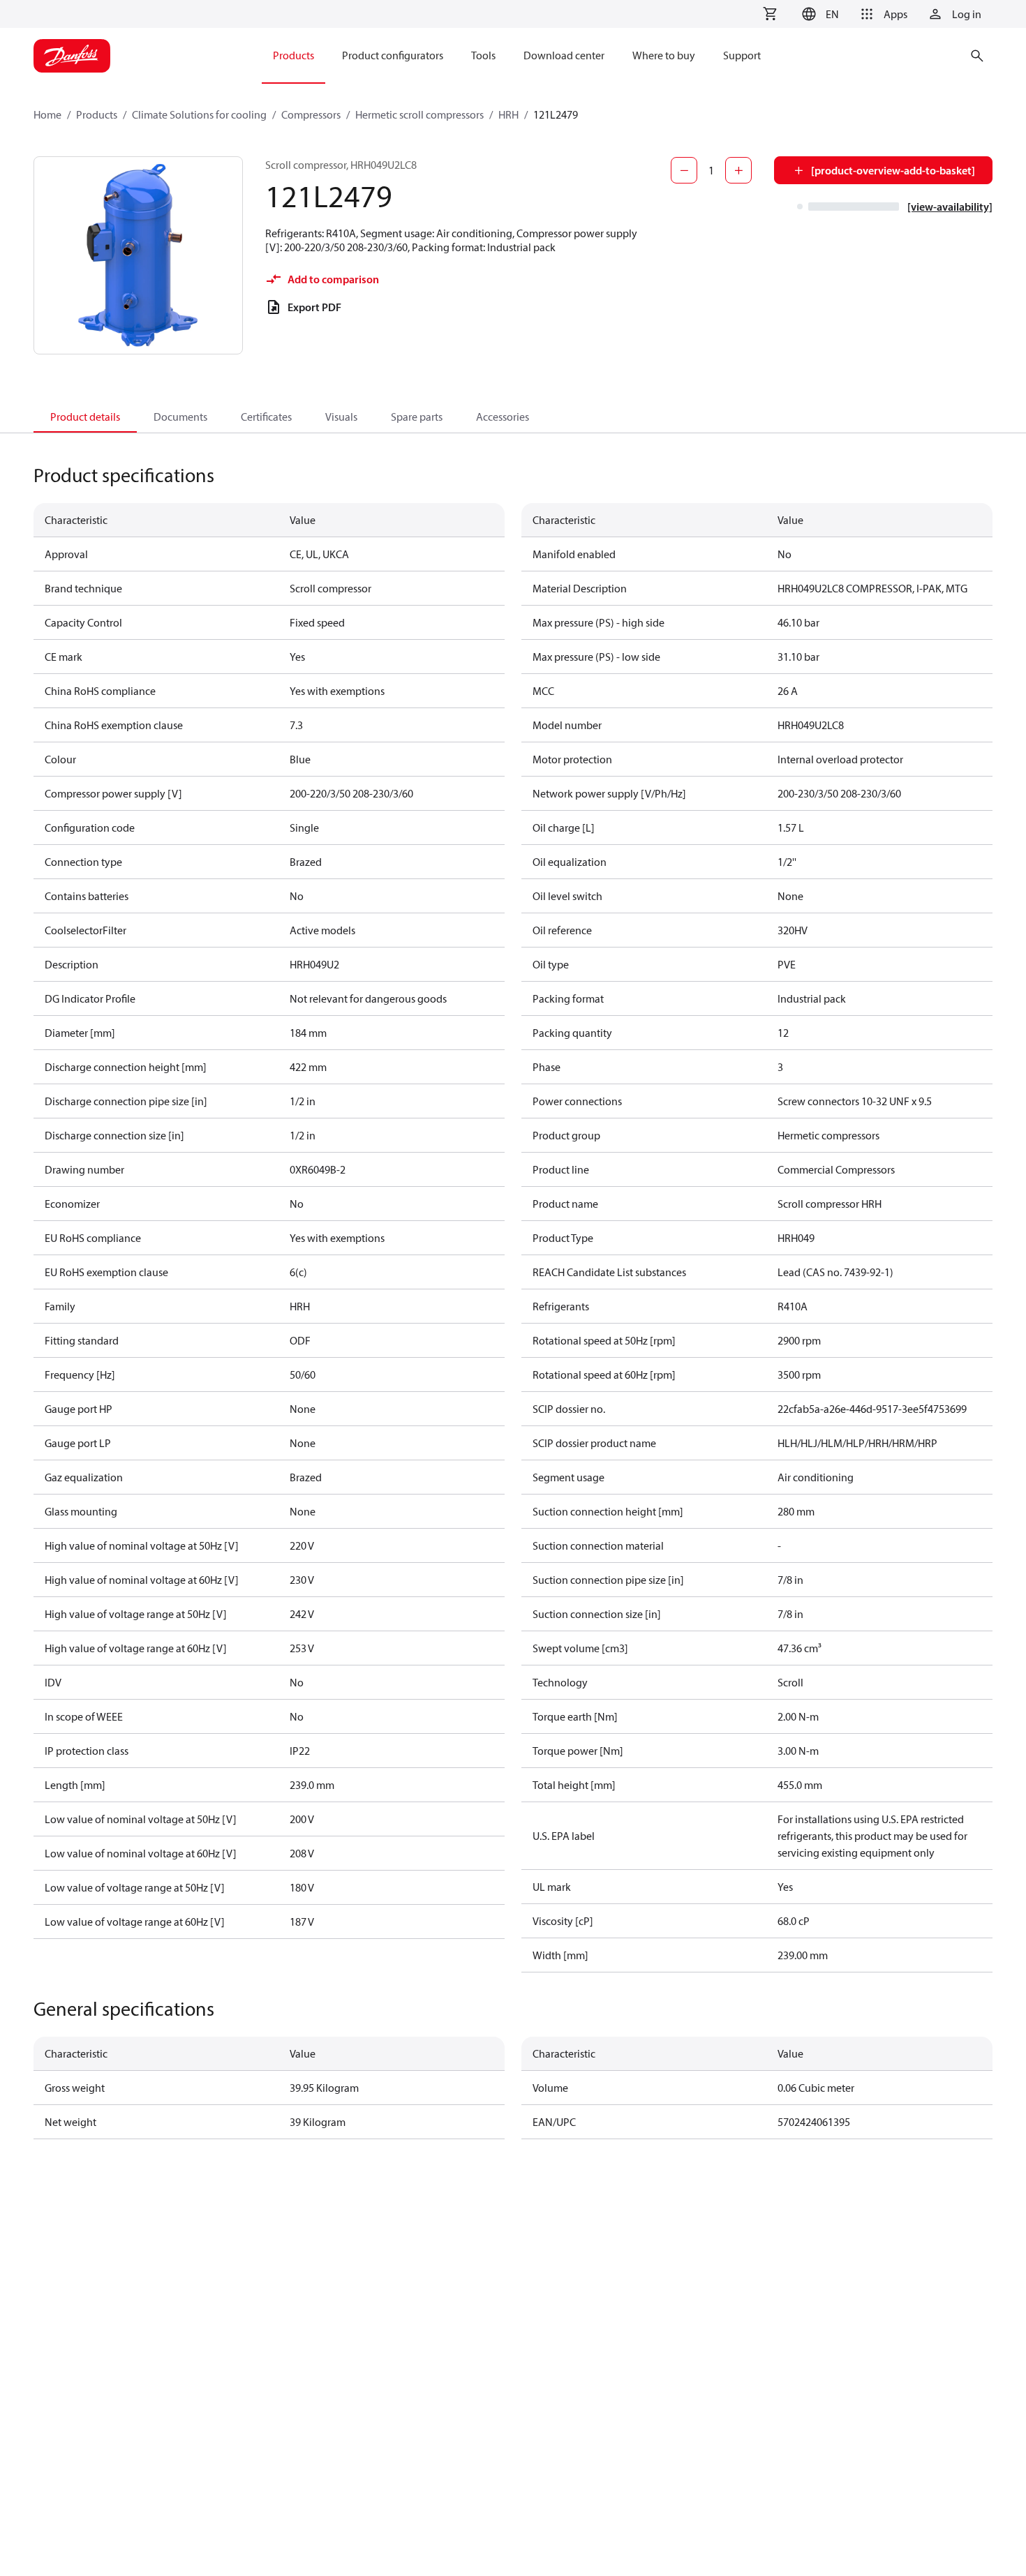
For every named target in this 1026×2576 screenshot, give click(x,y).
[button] (818, 14)
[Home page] (72, 56)
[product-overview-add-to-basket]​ (893, 170)
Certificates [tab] (266, 417)
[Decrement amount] (684, 170)
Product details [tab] (85, 417)
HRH (508, 114)
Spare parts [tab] (417, 417)
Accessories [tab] (503, 417)
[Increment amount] (738, 170)
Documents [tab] (180, 417)
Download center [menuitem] (564, 55)
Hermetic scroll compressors (419, 114)
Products (97, 114)
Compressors (311, 114)
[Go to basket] (770, 14)
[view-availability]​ (950, 207)
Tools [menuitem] (483, 55)
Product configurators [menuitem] (393, 55)
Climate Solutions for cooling (199, 114)
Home (47, 114)
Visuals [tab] (341, 417)
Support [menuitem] (742, 55)
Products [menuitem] (293, 55)
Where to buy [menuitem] (664, 55)
